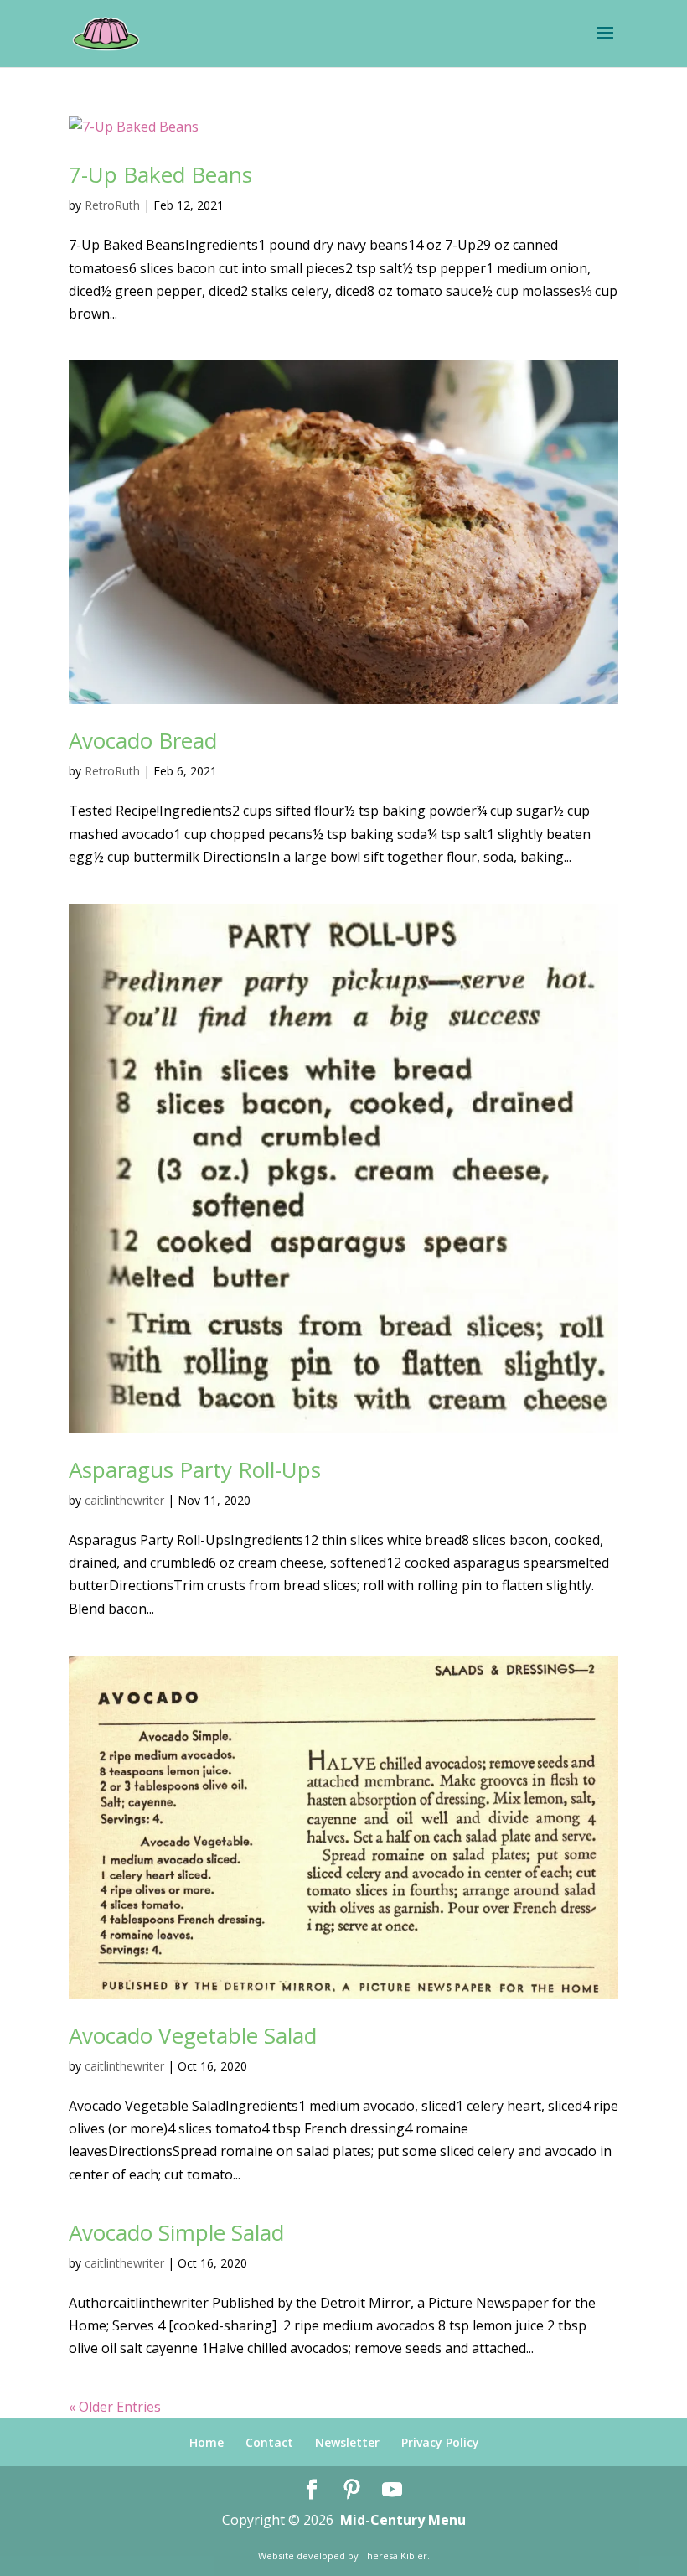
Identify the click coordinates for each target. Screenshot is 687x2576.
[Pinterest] (352, 2490)
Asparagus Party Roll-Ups (195, 1469)
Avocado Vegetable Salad (193, 2035)
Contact (269, 2442)
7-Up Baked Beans (160, 174)
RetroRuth (112, 205)
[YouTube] (392, 2490)
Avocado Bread (143, 740)
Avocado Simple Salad (176, 2232)
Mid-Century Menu (403, 2520)
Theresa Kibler (394, 2555)
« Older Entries (115, 2407)
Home (207, 2442)
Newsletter (347, 2442)
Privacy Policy (440, 2442)
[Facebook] (312, 2490)
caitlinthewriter (124, 1500)
